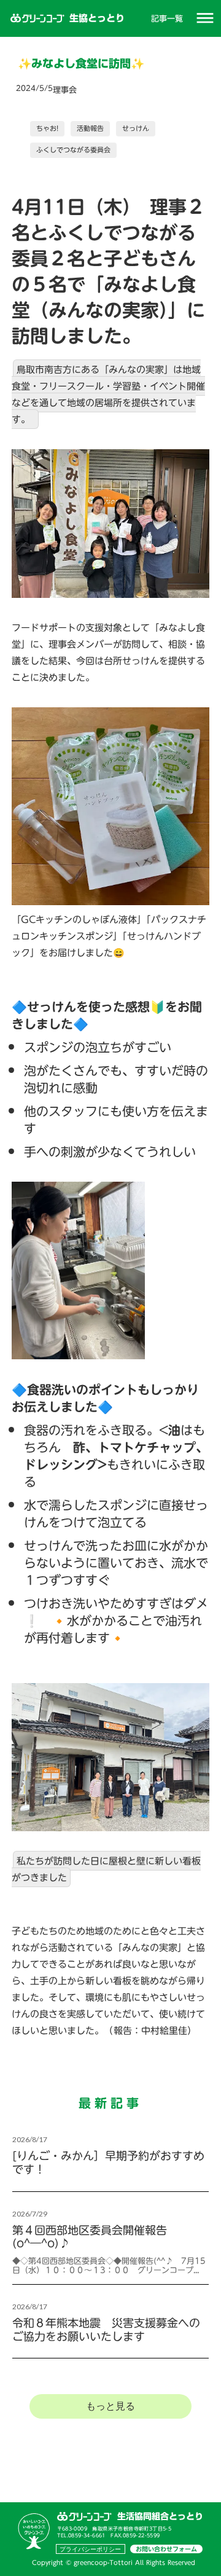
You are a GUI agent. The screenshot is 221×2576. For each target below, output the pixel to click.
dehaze (205, 18)
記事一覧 (167, 18)
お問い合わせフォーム (166, 2549)
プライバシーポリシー (90, 2549)
